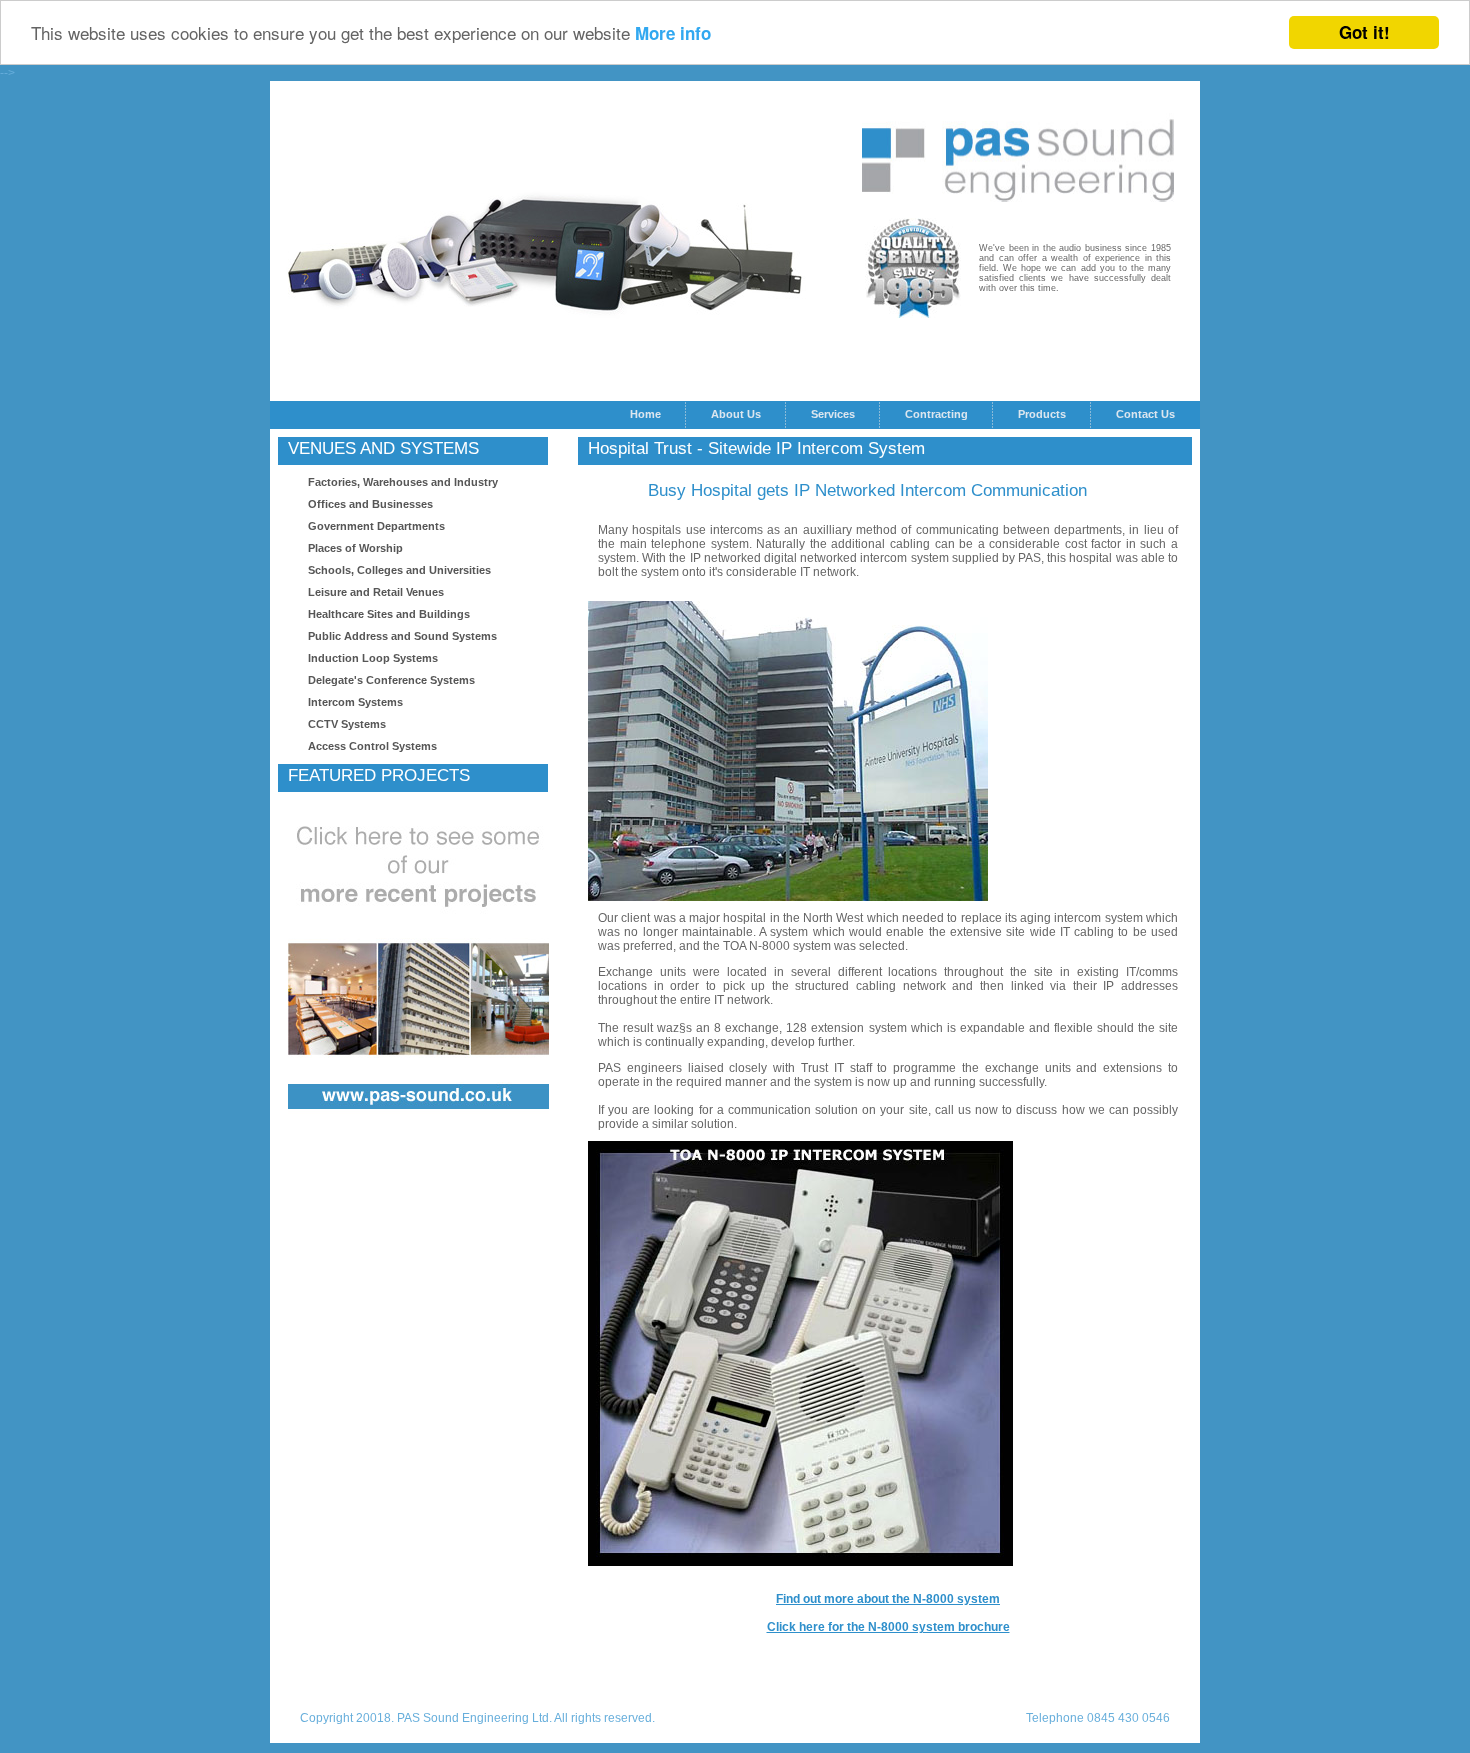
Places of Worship (355, 548)
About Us (736, 414)
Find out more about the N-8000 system (888, 1599)
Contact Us (1145, 414)
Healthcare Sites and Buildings (389, 614)
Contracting (936, 414)
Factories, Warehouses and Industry (403, 482)
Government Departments (376, 526)
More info (673, 34)
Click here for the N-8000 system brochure (888, 1627)
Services (833, 414)
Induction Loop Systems (373, 658)
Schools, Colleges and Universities (399, 570)
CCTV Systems (347, 724)
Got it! (1364, 32)
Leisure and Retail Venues (376, 592)
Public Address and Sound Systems (402, 636)
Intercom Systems (355, 702)
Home (645, 414)
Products (1042, 414)
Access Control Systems (372, 746)
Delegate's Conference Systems (391, 680)
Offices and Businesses (370, 504)
